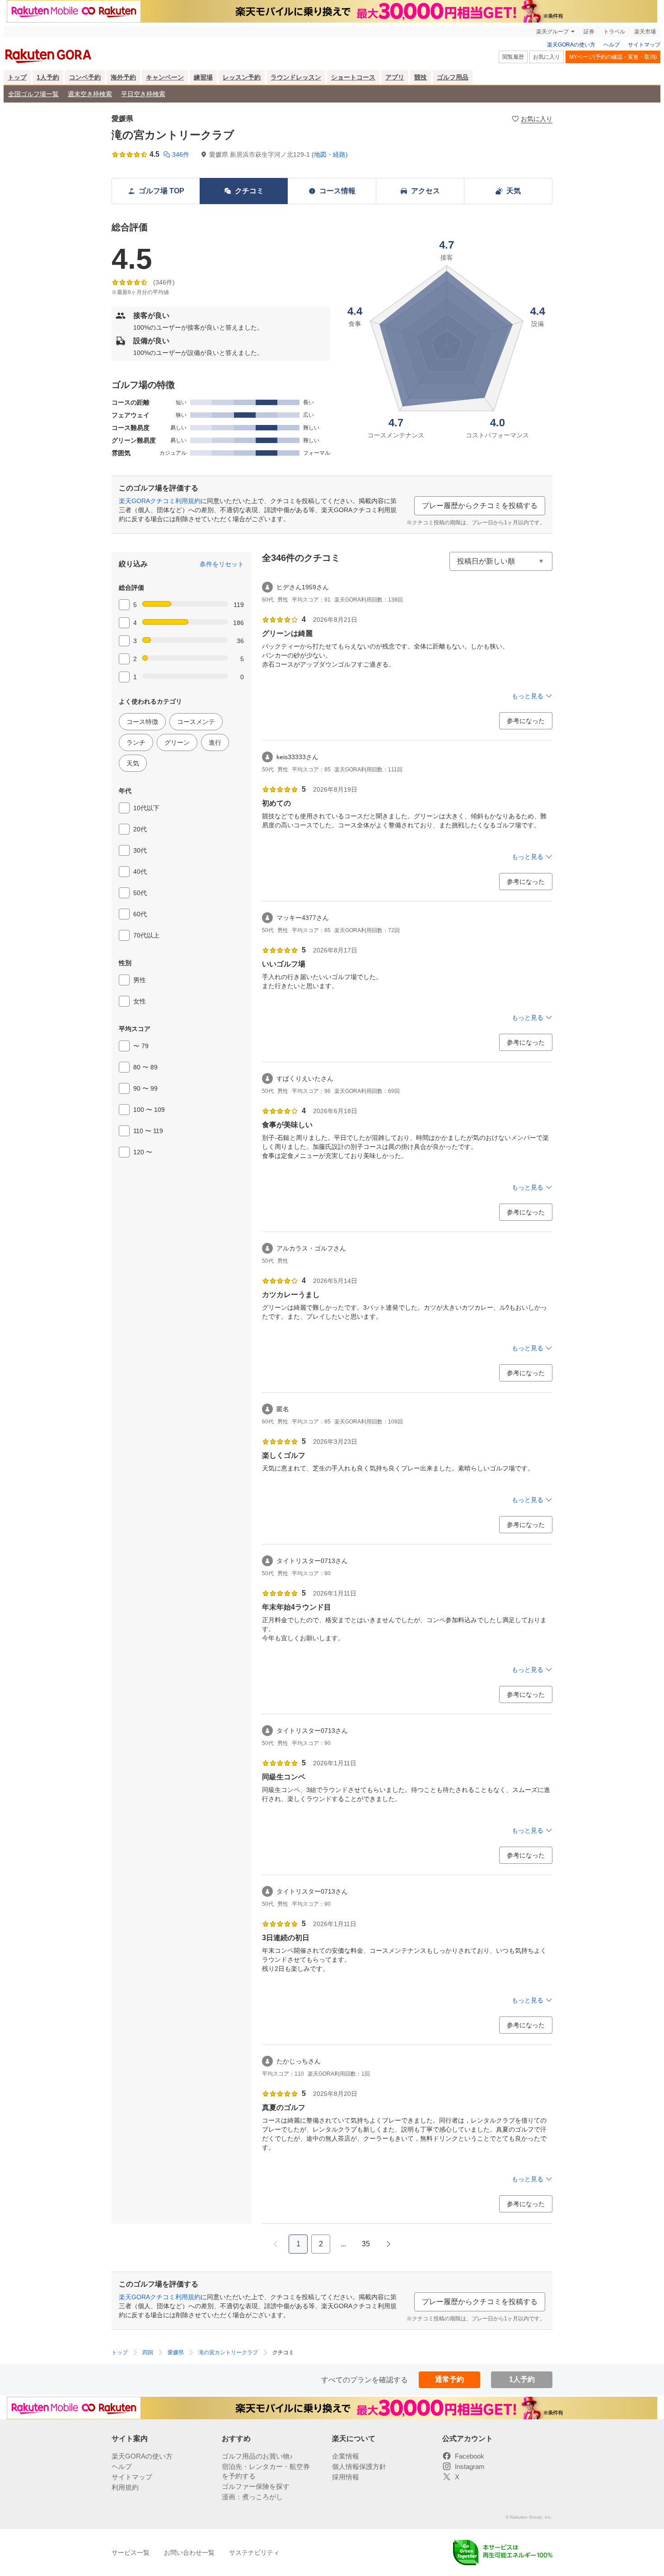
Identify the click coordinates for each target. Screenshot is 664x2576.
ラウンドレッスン (296, 77)
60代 (140, 914)
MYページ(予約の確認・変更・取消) (613, 57)
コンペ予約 (85, 77)
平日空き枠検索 (143, 94)
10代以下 (146, 808)
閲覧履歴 (513, 57)
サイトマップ (644, 45)
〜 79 (141, 1046)
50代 (140, 893)
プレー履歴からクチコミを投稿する (480, 506)
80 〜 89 (145, 1067)
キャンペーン (165, 77)
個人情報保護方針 (359, 2466)
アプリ (395, 77)
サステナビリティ (254, 2553)
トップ (17, 77)
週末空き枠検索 (90, 94)
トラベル (614, 32)
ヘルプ (612, 45)
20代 (140, 829)
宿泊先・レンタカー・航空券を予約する (266, 2471)
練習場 (203, 77)
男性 (140, 980)
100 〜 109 (149, 1110)
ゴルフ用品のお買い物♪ (257, 2456)
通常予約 (449, 2379)
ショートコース (353, 77)
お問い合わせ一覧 (189, 2553)
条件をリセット (222, 564)
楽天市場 (645, 32)
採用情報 (346, 2477)
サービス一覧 (131, 2553)
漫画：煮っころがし (252, 2497)
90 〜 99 (145, 1088)
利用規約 (125, 2487)
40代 (140, 872)
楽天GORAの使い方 (571, 45)
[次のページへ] (388, 2244)
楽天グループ (552, 32)
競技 (421, 77)
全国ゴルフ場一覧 (33, 94)
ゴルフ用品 (453, 77)
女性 (140, 1001)
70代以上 (146, 935)
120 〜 (143, 1152)
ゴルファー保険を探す (256, 2486)
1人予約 (48, 77)
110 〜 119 (148, 1131)
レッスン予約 (242, 77)
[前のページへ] (276, 2244)
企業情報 (346, 2456)
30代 (140, 850)
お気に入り (547, 57)
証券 (589, 32)
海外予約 (123, 77)
